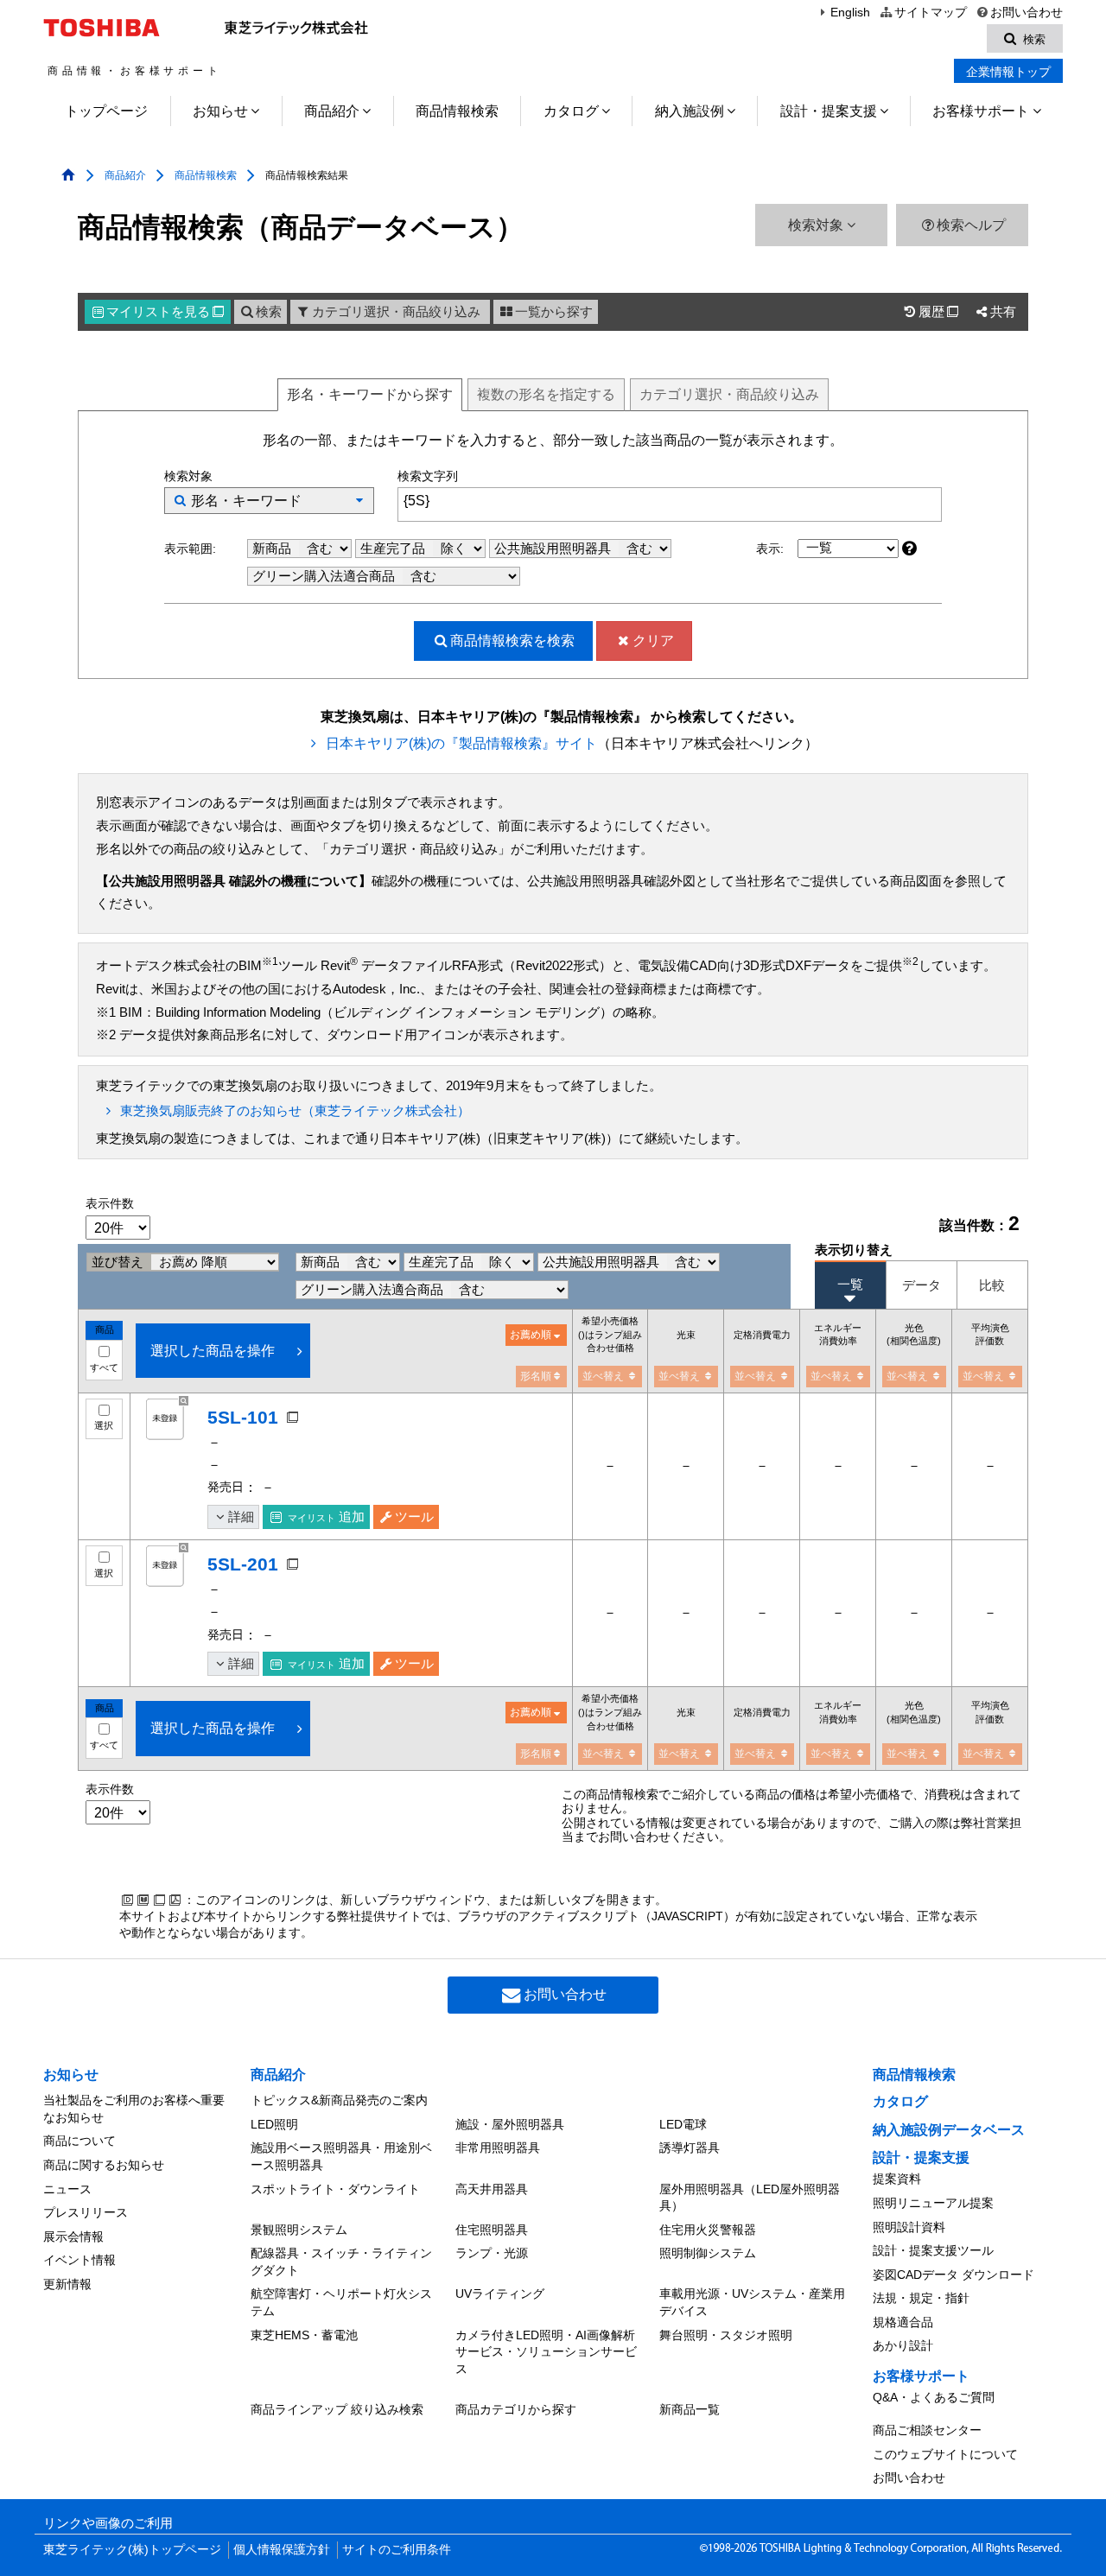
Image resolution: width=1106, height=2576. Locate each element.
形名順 (536, 1376)
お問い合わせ (1027, 13)
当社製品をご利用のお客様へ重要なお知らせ (134, 2109)
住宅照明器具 (492, 2230)
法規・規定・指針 (921, 2298)
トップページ (106, 111)
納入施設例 (690, 111)
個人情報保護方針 (282, 2550)
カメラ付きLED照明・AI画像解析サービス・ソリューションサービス (546, 2352)
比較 (992, 1285)
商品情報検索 (457, 111)
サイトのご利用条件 (397, 2550)
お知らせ (220, 111)
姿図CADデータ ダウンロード (953, 2275)
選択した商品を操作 (213, 1351)
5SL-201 (243, 1564)
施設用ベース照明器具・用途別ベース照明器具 (341, 2156)
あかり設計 (903, 2345)
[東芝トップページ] (104, 28)
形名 (370, 394)
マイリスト (165, 312)
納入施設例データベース (949, 2130)
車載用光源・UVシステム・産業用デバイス (752, 2302)
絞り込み (729, 394)
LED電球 (683, 2124)
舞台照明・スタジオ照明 (726, 2335)
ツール (414, 1517)
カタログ (571, 111)
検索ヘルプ (971, 225)
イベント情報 (79, 2260)
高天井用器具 (492, 2189)
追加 (326, 1517)
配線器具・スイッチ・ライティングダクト (341, 2262)
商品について (79, 2141)
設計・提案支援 (829, 111)
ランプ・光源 (492, 2253)
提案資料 (897, 2179)
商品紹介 (332, 111)
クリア (653, 641)
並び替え (119, 1262)
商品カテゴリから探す (516, 2409)
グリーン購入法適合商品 (325, 576)
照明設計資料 (909, 2227)
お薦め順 (531, 1335)
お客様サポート (981, 111)
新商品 (273, 549)
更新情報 (67, 2284)
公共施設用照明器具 (554, 549)
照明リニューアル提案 (933, 2203)
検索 (269, 312)
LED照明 (274, 2124)
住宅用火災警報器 (708, 2230)
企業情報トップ (1008, 72)
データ (922, 1285)
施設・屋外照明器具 (510, 2124)
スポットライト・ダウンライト (335, 2189)
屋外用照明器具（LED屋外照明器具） (750, 2198)
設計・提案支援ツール (933, 2250)
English (850, 13)
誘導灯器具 (690, 2148)
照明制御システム (708, 2253)
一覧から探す (554, 312)
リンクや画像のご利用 (108, 2523)
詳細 (241, 1517)
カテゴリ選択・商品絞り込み (396, 312)
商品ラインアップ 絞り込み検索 (337, 2409)
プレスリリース (86, 2212)
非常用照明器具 (498, 2148)
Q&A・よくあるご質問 (934, 2397)
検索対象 (817, 225)
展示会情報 (73, 2237)
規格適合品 (903, 2322)
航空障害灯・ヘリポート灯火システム (341, 2302)
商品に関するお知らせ (104, 2165)
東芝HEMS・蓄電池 (304, 2335)
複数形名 (546, 394)
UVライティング (500, 2294)
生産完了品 (394, 549)
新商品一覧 (690, 2409)
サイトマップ (930, 13)
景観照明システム (299, 2230)
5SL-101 (243, 1417)
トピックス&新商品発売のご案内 (339, 2100)
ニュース (67, 2189)
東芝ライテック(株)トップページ (132, 2550)
